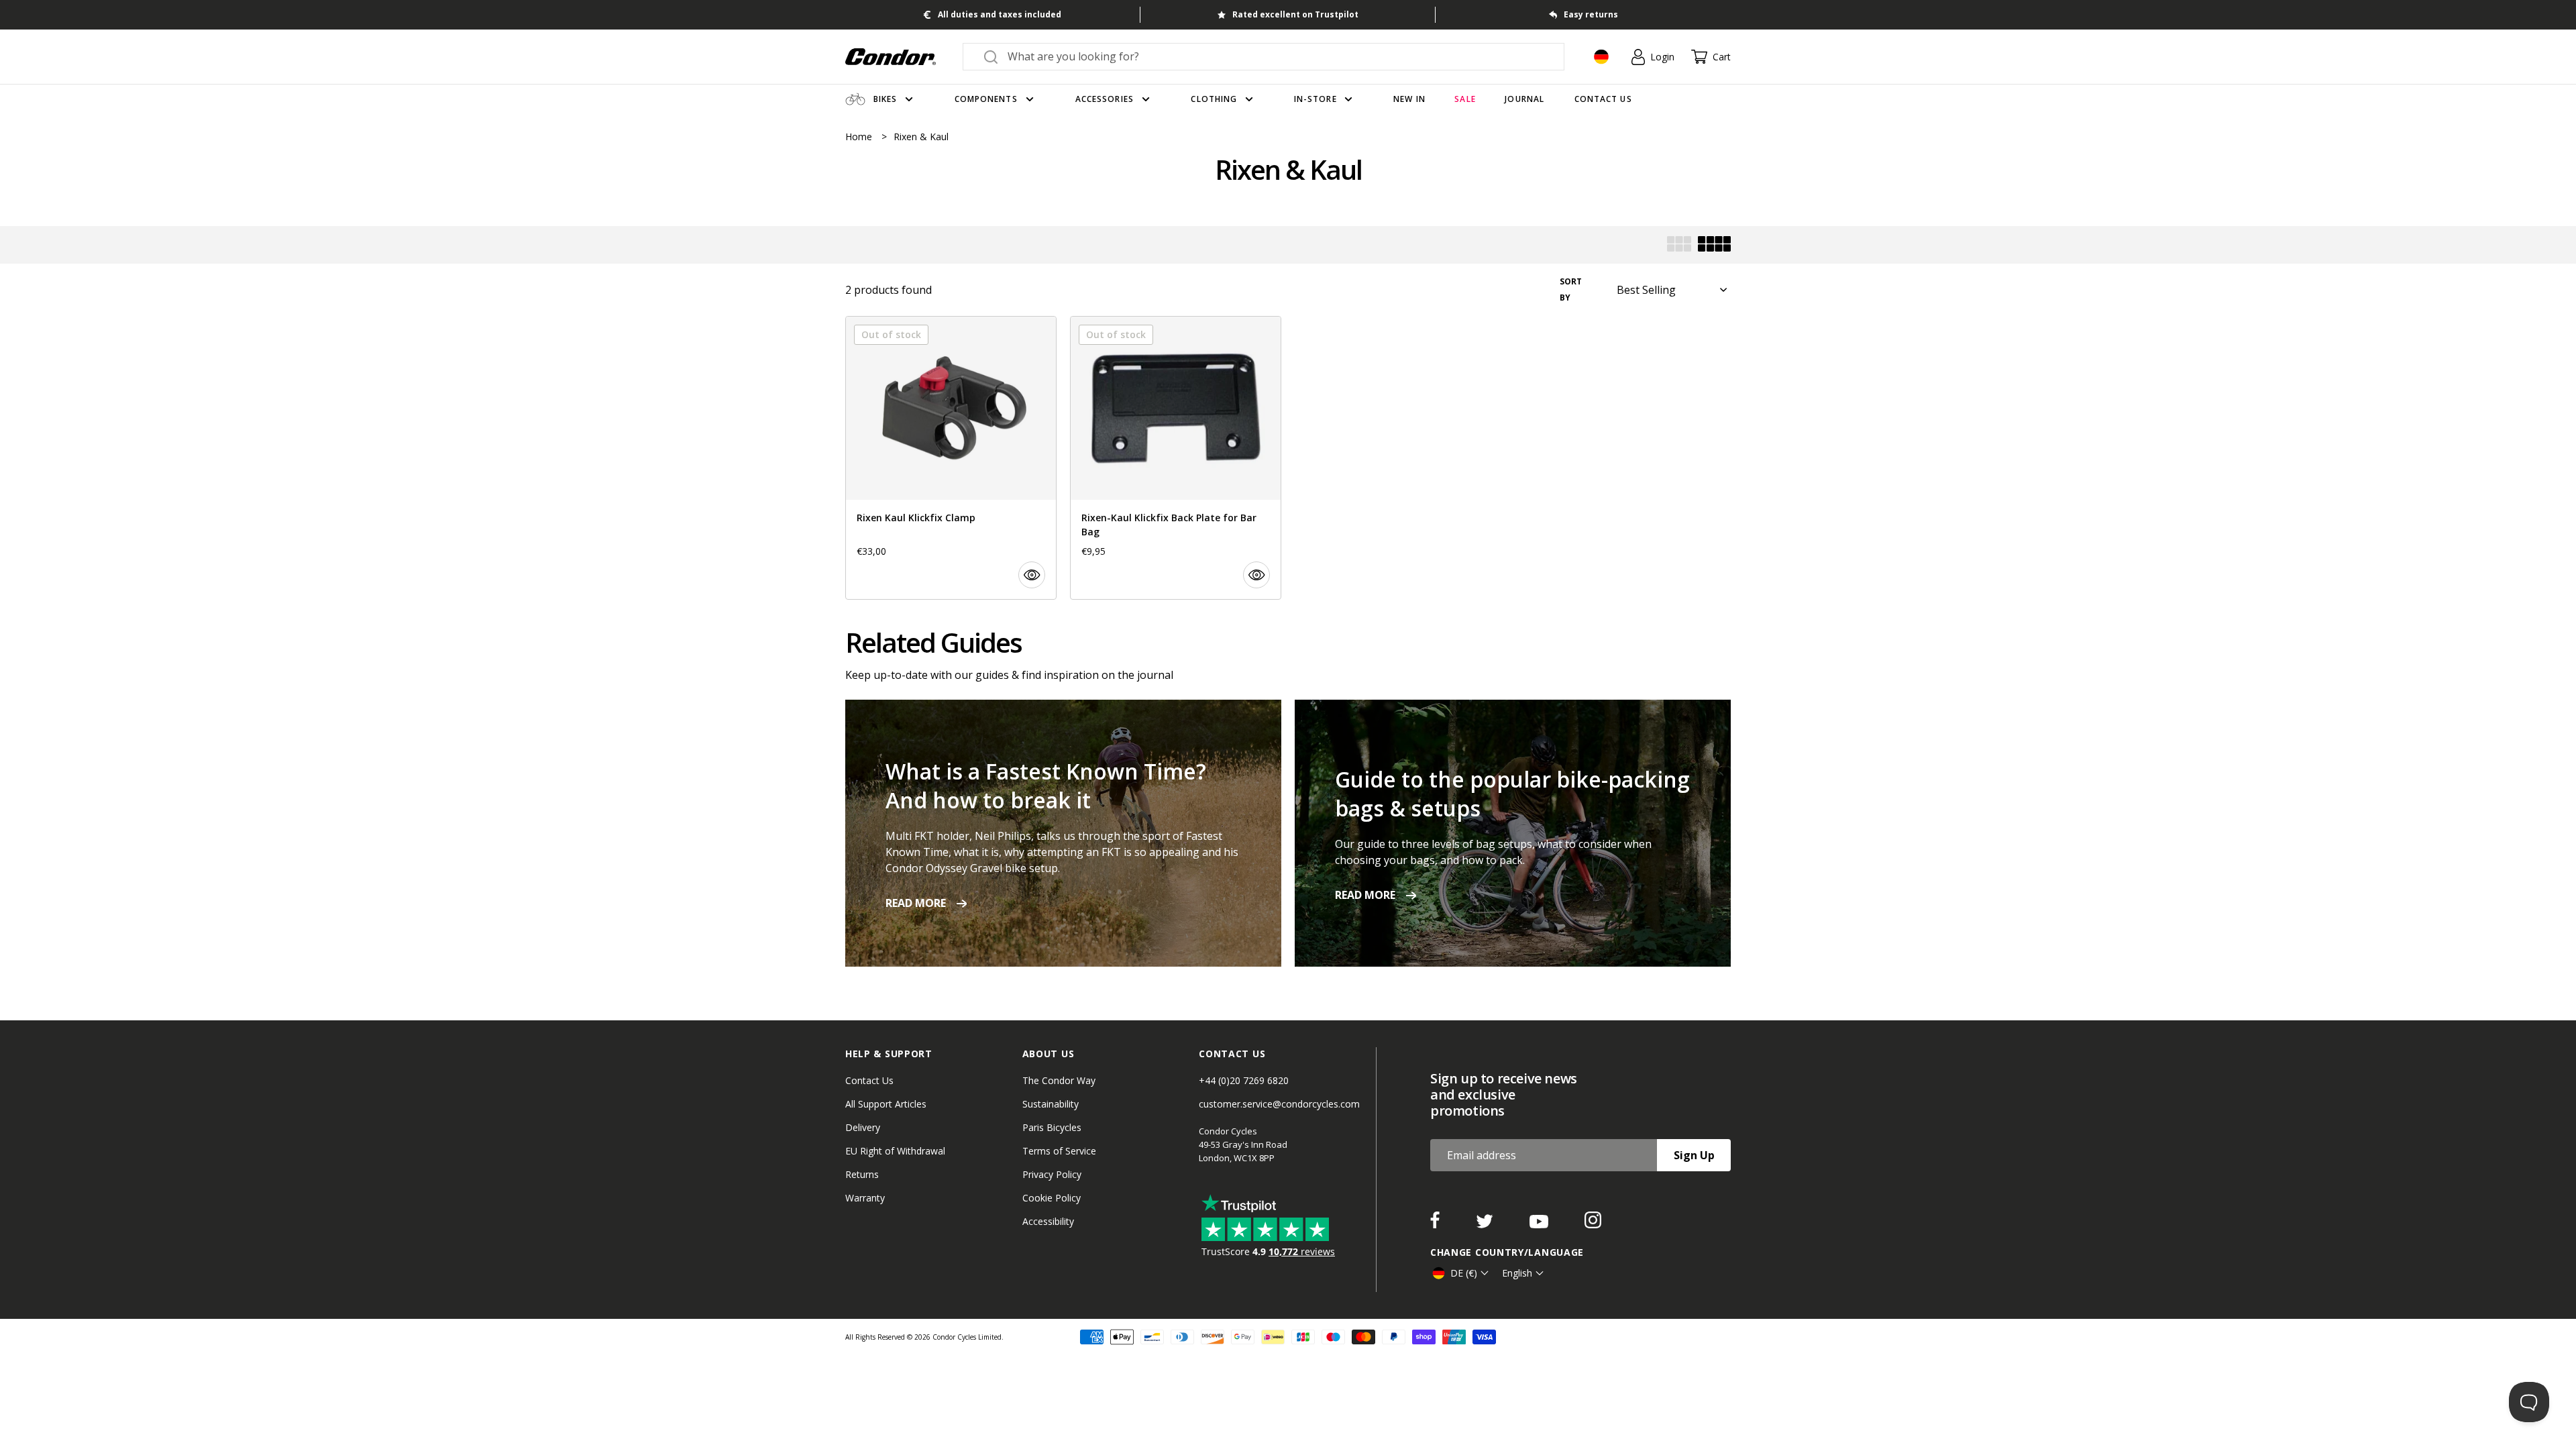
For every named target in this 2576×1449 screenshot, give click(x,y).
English (1517, 1273)
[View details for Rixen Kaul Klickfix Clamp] (951, 458)
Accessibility (1048, 1221)
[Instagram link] (1593, 1224)
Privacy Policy (1052, 1174)
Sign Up (1694, 1155)
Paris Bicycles (1052, 1127)
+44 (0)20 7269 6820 (1244, 1080)
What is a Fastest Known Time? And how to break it (1046, 786)
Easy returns (1591, 14)
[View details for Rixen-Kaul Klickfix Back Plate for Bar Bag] (1176, 458)
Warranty (865, 1198)
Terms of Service (1059, 1151)
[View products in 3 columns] (1679, 245)
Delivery (863, 1127)
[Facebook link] (1436, 1224)
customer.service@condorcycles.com (1279, 1104)
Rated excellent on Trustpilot (1295, 14)
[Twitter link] (1486, 1224)
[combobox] (1276, 56)
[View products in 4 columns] (1714, 245)
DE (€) (1464, 1273)
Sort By (1571, 289)
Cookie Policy (1052, 1198)
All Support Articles (886, 1104)
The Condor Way (1059, 1080)
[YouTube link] (1540, 1224)
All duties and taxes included (1000, 14)
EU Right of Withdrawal (895, 1151)
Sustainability (1051, 1104)
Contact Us (869, 1080)
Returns (862, 1174)
